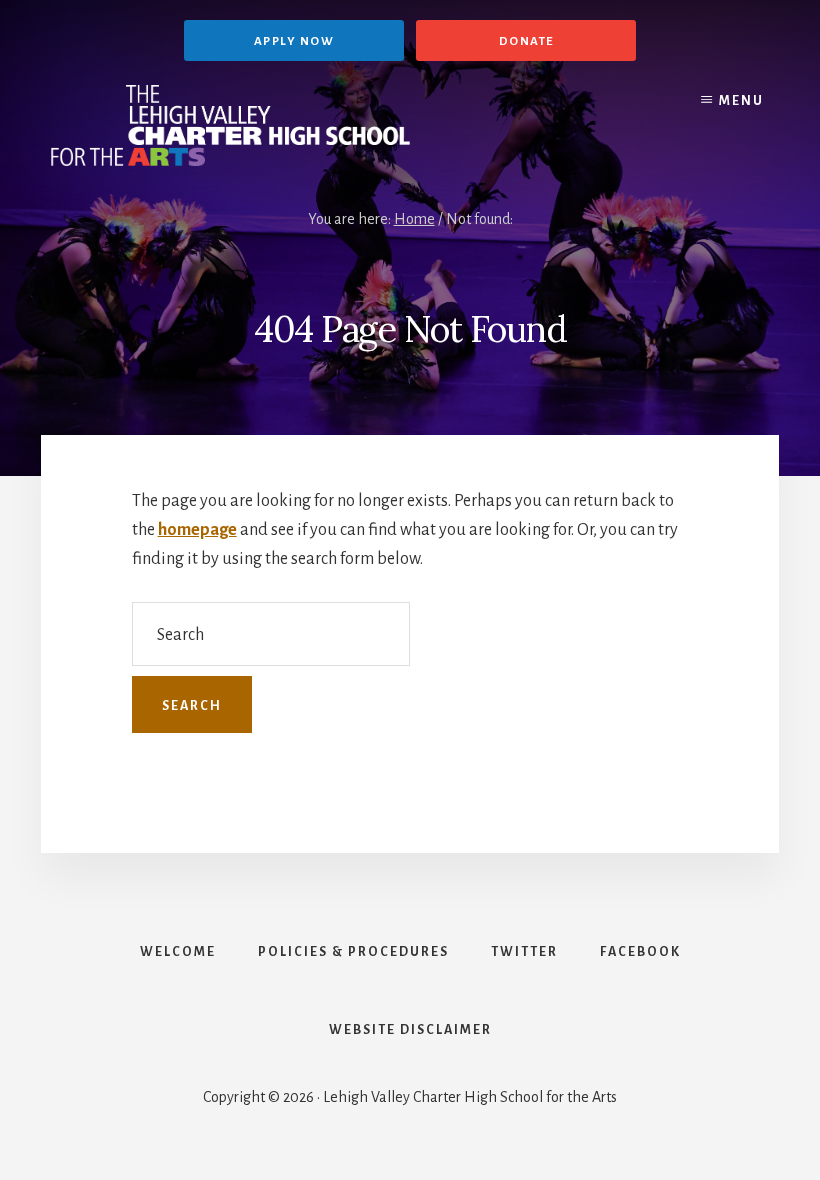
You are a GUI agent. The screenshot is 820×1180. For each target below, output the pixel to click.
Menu (741, 101)
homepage (197, 530)
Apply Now (294, 41)
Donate (526, 41)
